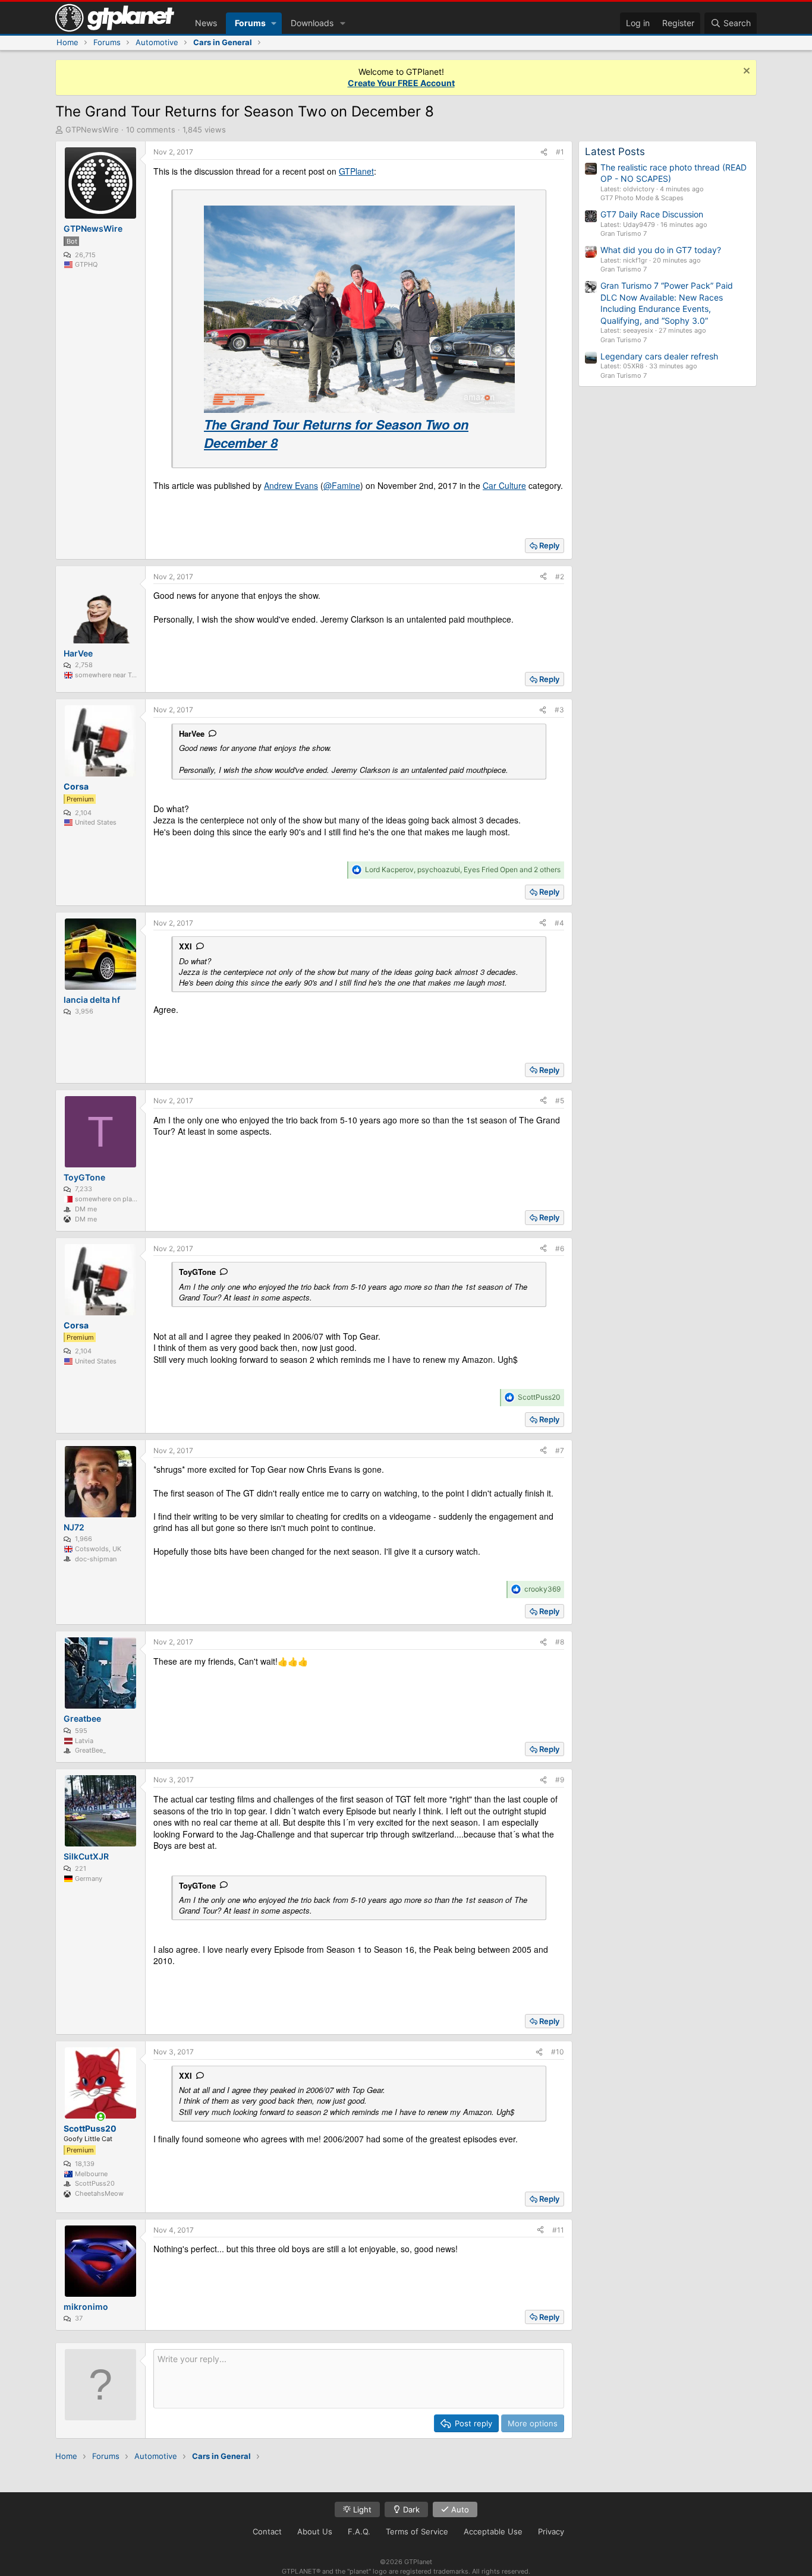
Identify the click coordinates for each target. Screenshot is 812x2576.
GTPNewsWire (92, 130)
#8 (560, 1642)
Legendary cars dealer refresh (659, 356)
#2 (560, 577)
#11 (558, 2230)
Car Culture (504, 485)
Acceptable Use (493, 2531)
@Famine (342, 485)
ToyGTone (197, 1272)
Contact (267, 2531)
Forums (250, 23)
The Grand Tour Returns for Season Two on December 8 (336, 433)
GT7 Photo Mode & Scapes (642, 198)
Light (361, 2509)
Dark (410, 2509)
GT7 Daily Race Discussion (652, 214)
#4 (559, 923)
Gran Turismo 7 (624, 233)
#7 (560, 1450)
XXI (185, 946)
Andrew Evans (291, 485)
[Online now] (100, 2117)
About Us (315, 2531)
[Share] (544, 152)
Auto (459, 2509)
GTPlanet (356, 171)
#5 (560, 1101)
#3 (559, 710)
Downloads (312, 23)
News (206, 23)
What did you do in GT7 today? (661, 250)
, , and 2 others (463, 869)
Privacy (551, 2531)
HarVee (192, 733)
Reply (549, 545)
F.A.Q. (359, 2531)
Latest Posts (615, 151)
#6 (560, 1248)
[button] (274, 23)
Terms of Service (417, 2531)
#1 (560, 152)
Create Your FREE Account (401, 83)
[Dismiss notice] (745, 72)
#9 (560, 1780)
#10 (558, 2052)
